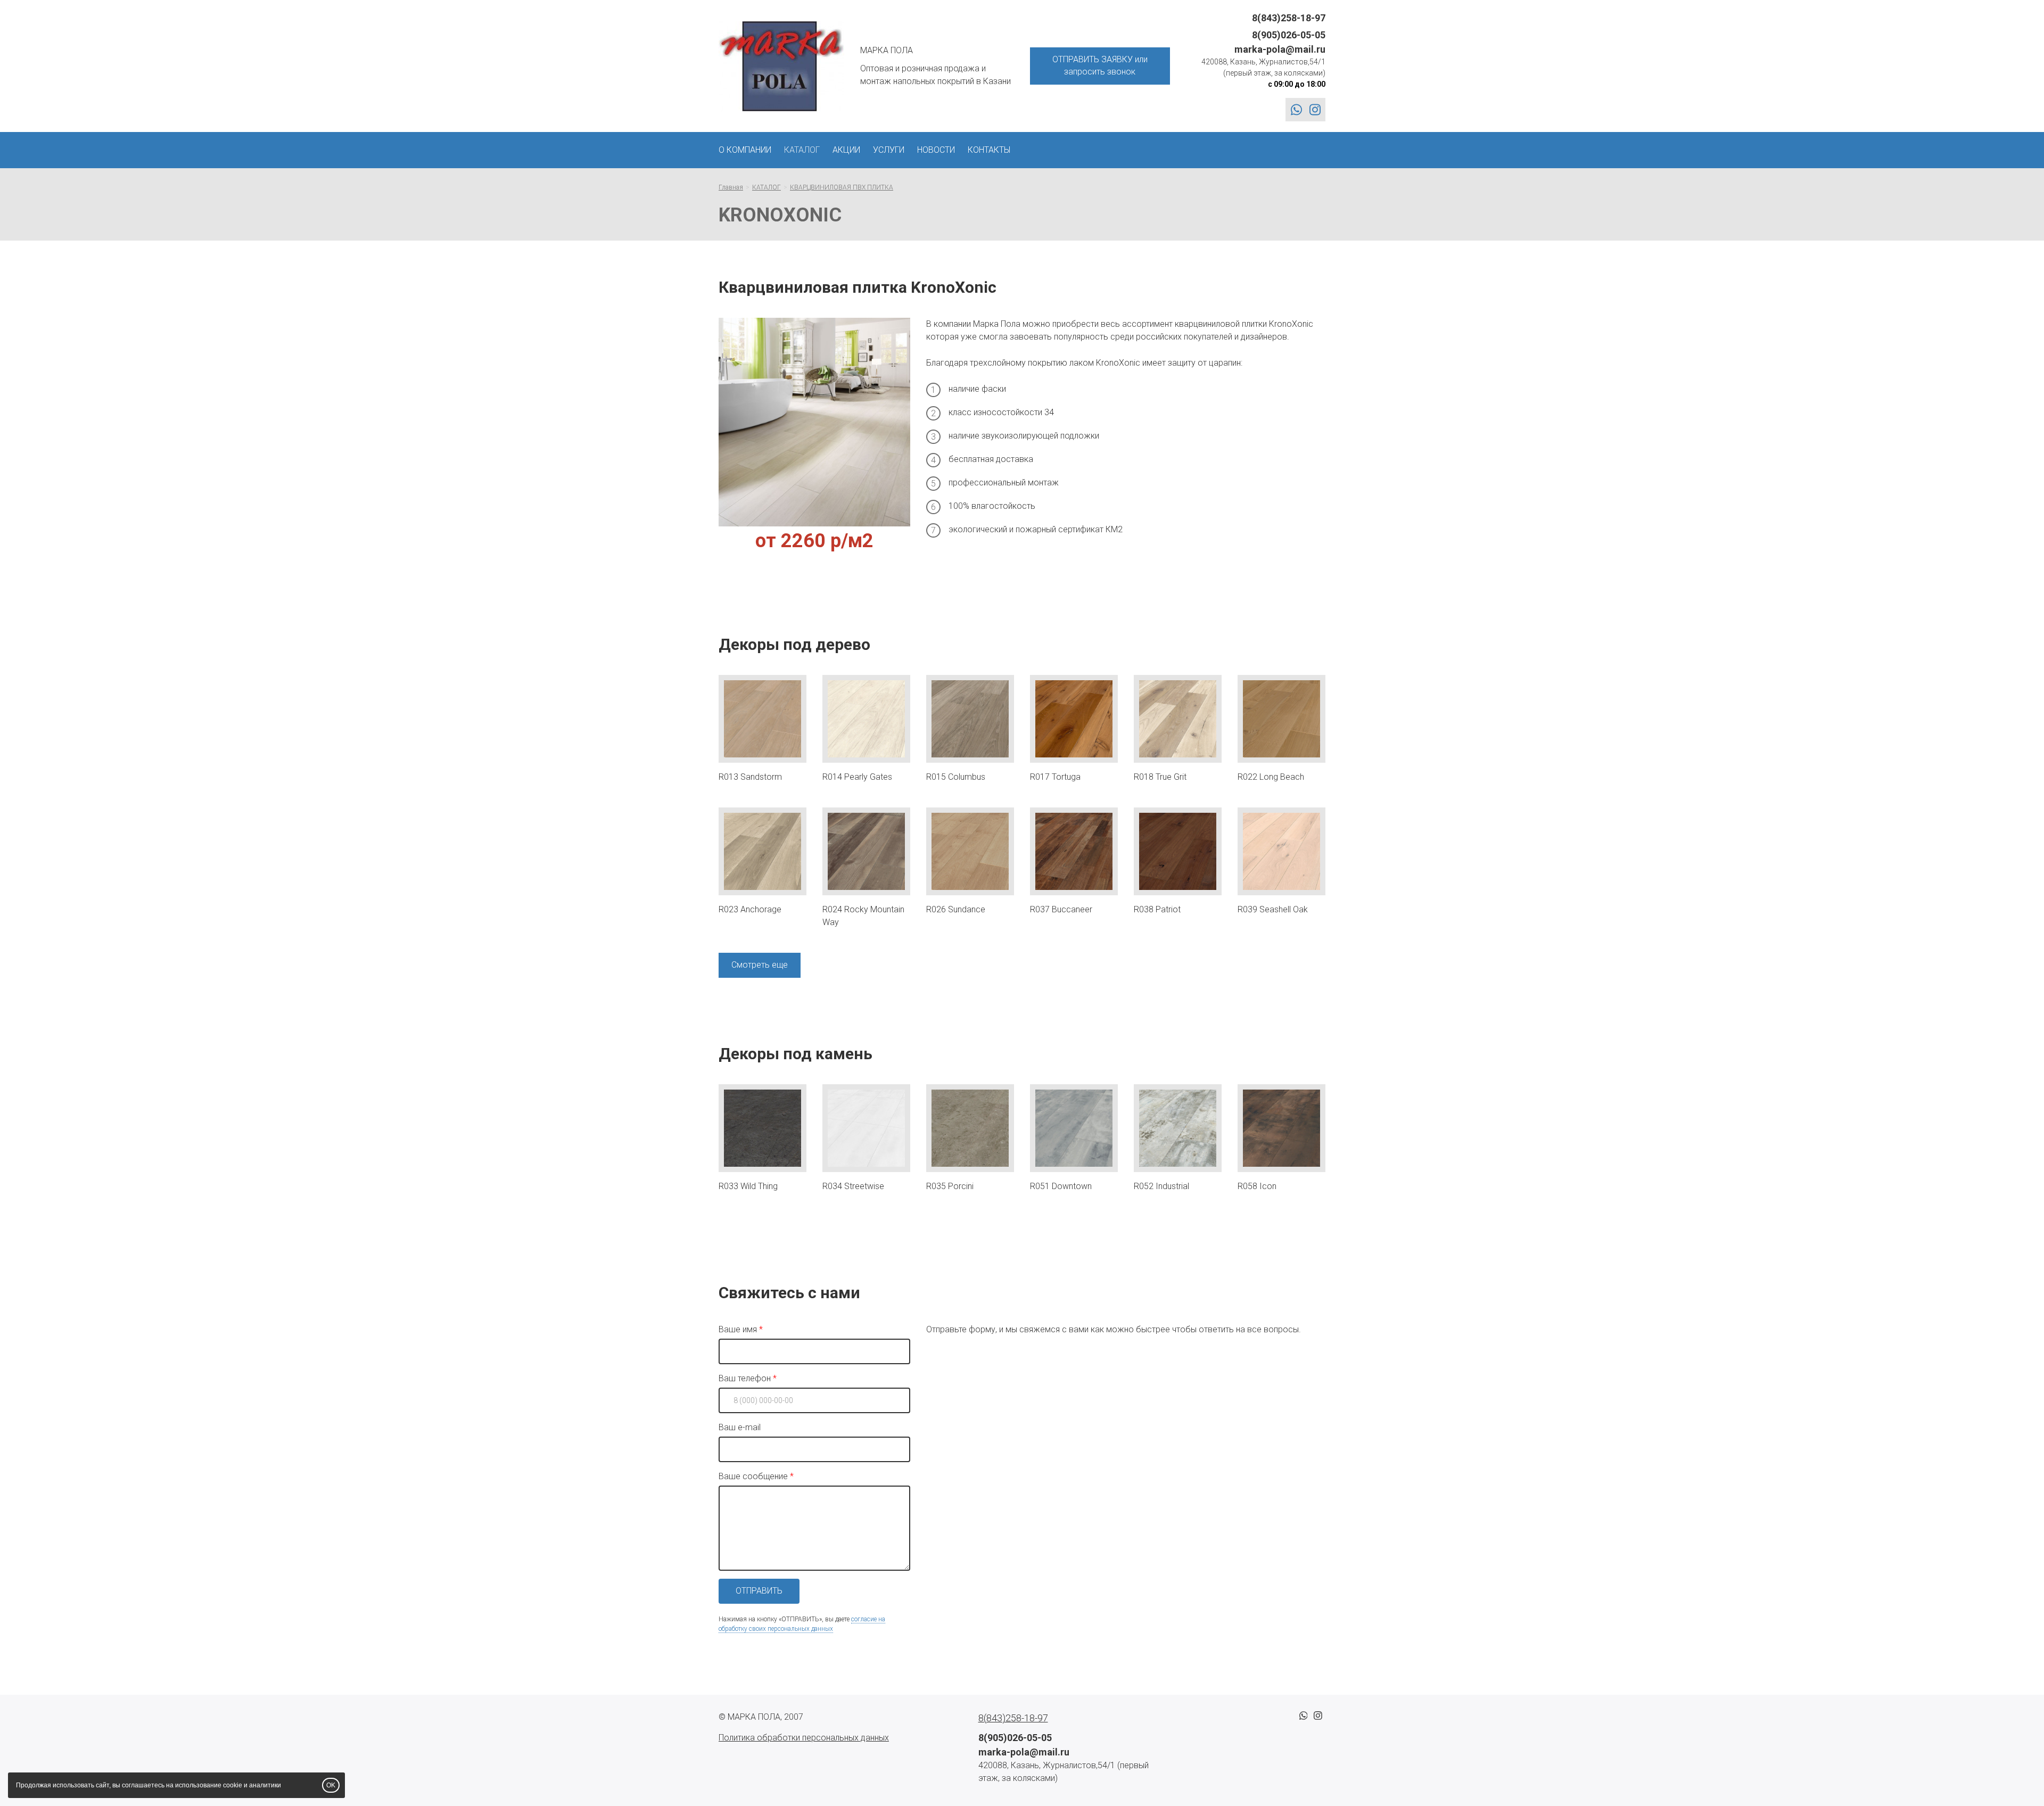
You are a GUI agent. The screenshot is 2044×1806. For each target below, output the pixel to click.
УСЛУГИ (889, 150)
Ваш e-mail (740, 1427)
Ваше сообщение (753, 1476)
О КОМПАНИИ (745, 150)
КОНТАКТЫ (989, 150)
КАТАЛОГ (802, 150)
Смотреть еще (760, 965)
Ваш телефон (745, 1378)
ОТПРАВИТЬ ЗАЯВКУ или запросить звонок (1100, 65)
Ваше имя (738, 1329)
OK (331, 1785)
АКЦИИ (846, 150)
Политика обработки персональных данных (804, 1738)
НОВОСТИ (936, 150)
